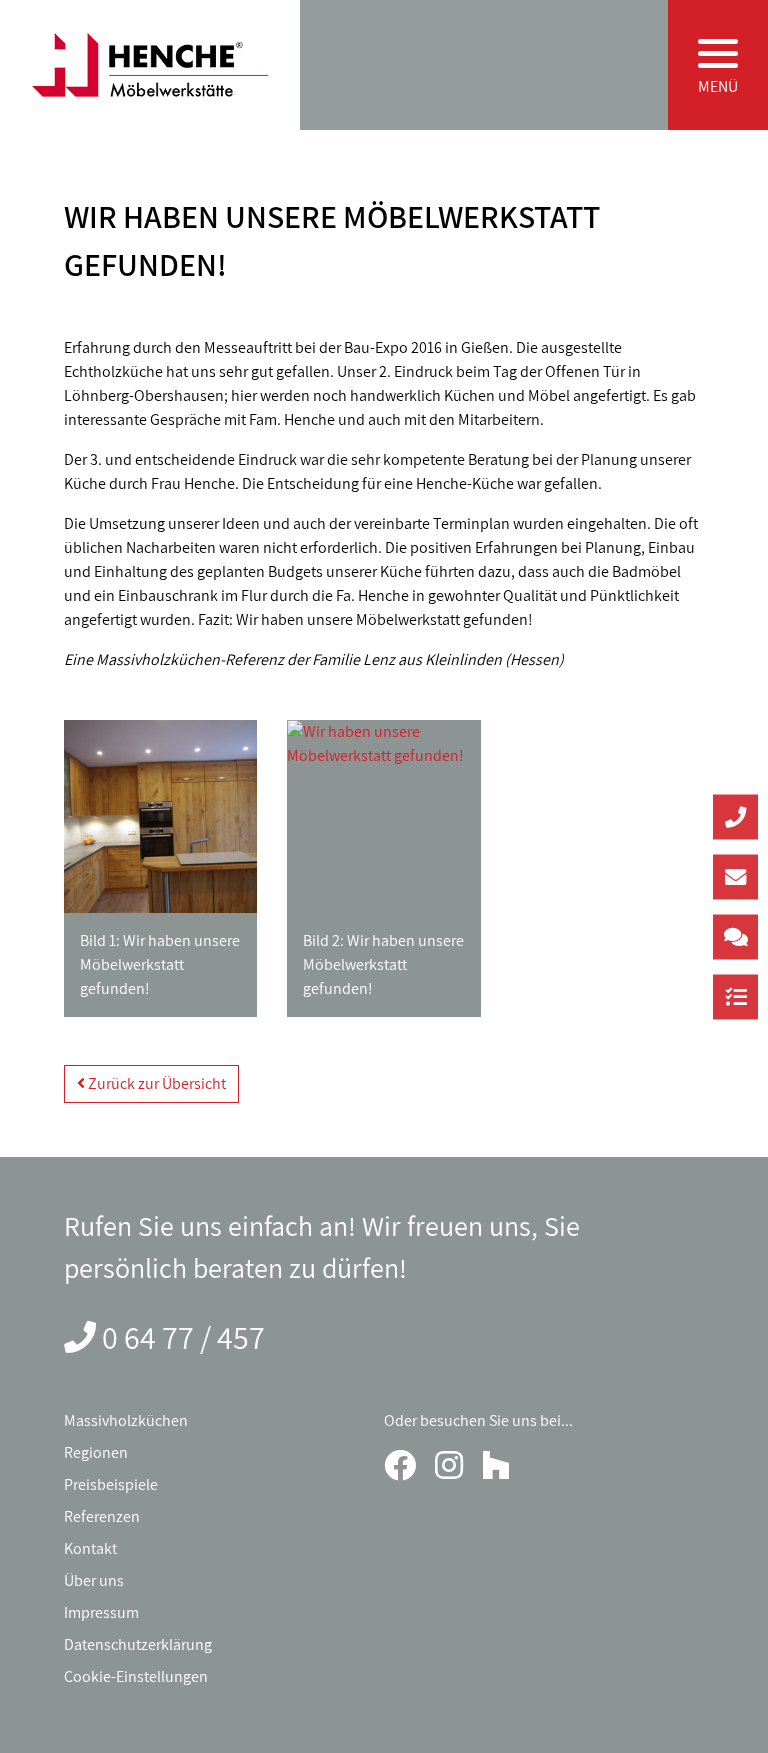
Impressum (101, 1612)
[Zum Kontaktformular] (735, 936)
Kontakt (90, 1548)
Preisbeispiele (111, 1484)
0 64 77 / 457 (183, 1337)
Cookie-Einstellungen (136, 1676)
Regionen (96, 1452)
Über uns (94, 1580)
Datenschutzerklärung (138, 1644)
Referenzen (102, 1516)
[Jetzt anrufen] (735, 816)
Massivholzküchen (126, 1420)
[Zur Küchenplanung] (735, 996)
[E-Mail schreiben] (735, 876)
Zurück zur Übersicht (155, 1083)
